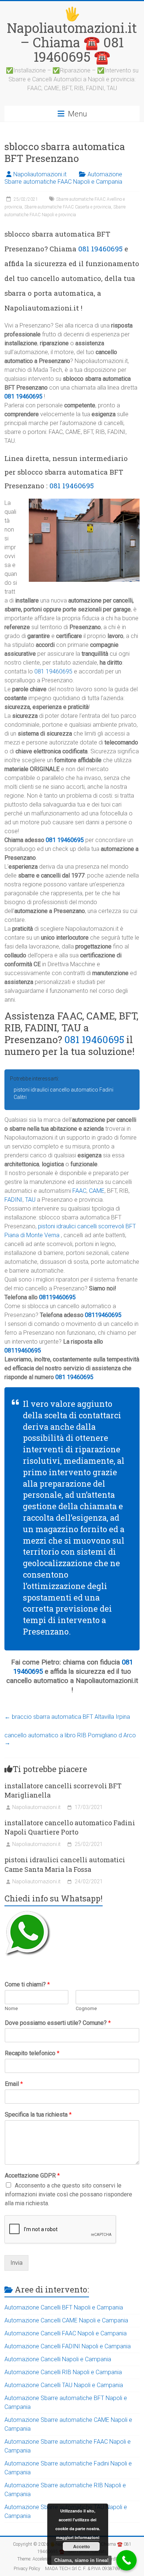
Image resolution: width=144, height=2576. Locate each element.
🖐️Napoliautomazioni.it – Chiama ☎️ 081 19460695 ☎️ (72, 35)
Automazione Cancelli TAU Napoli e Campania (64, 2385)
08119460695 (57, 1297)
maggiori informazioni (78, 2537)
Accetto (81, 2546)
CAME (97, 1191)
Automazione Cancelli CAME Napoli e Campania (66, 2320)
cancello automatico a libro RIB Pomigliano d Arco (70, 1739)
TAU (30, 1200)
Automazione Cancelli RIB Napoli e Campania (63, 2372)
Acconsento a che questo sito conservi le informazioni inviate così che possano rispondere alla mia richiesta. (68, 2194)
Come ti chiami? (27, 1984)
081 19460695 (100, 249)
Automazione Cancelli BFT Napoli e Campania (64, 2307)
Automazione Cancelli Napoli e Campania (58, 2359)
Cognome (86, 2008)
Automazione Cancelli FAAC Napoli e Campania (66, 2333)
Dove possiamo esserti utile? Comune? (58, 2023)
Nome (11, 2008)
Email (14, 2084)
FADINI (13, 1200)
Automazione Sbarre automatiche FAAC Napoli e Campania (63, 178)
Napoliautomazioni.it (40, 174)
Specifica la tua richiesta (38, 2115)
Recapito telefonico (32, 2053)
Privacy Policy (27, 2569)
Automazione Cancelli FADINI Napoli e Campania (68, 2346)
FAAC (79, 1191)
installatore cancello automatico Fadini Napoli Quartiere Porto (70, 1827)
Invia (16, 2263)
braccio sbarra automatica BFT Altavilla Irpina (67, 1717)
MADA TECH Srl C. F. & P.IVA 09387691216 (88, 2569)
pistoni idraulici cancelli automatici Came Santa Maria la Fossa (65, 1864)
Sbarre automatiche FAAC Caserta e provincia (68, 207)
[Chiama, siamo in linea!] (126, 2560)
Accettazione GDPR (32, 2175)
